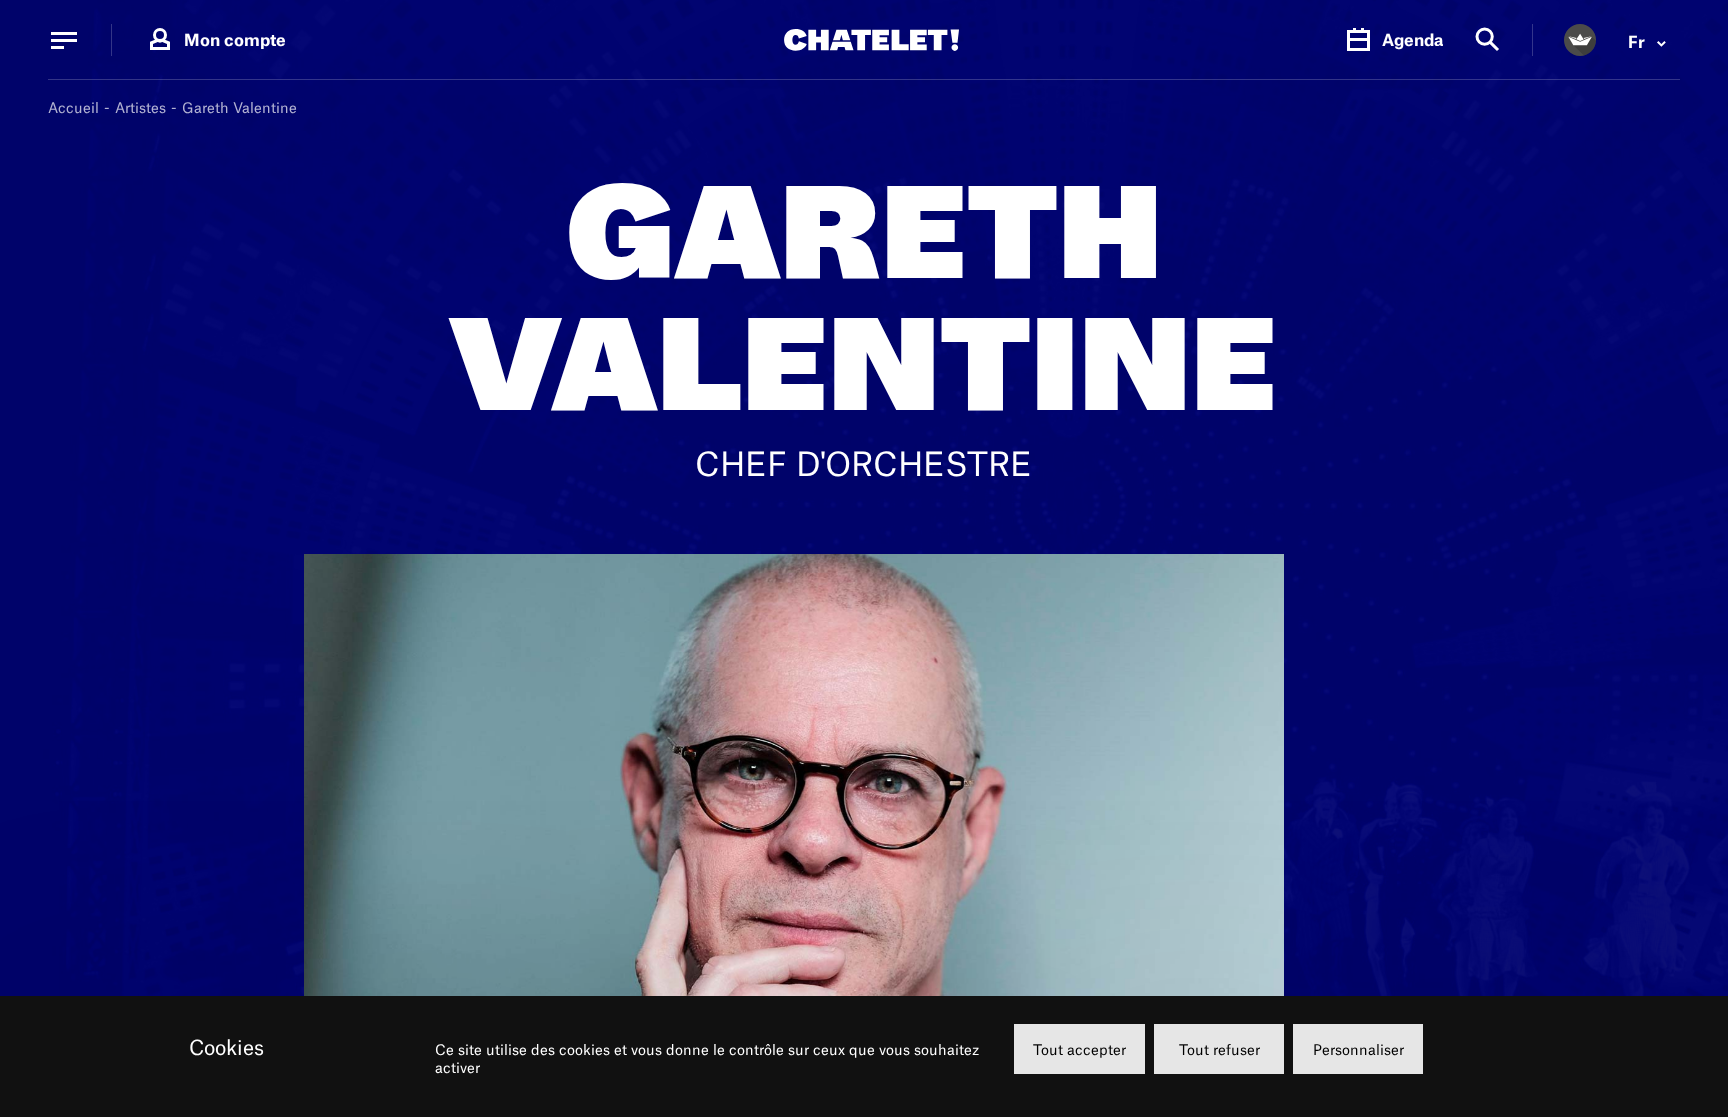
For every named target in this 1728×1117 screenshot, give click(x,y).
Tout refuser (1219, 1049)
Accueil (73, 107)
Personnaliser (1358, 1049)
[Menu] (64, 40)
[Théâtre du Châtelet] (871, 40)
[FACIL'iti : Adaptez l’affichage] (1580, 40)
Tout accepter (1079, 1049)
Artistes (140, 107)
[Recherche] (1487, 40)
